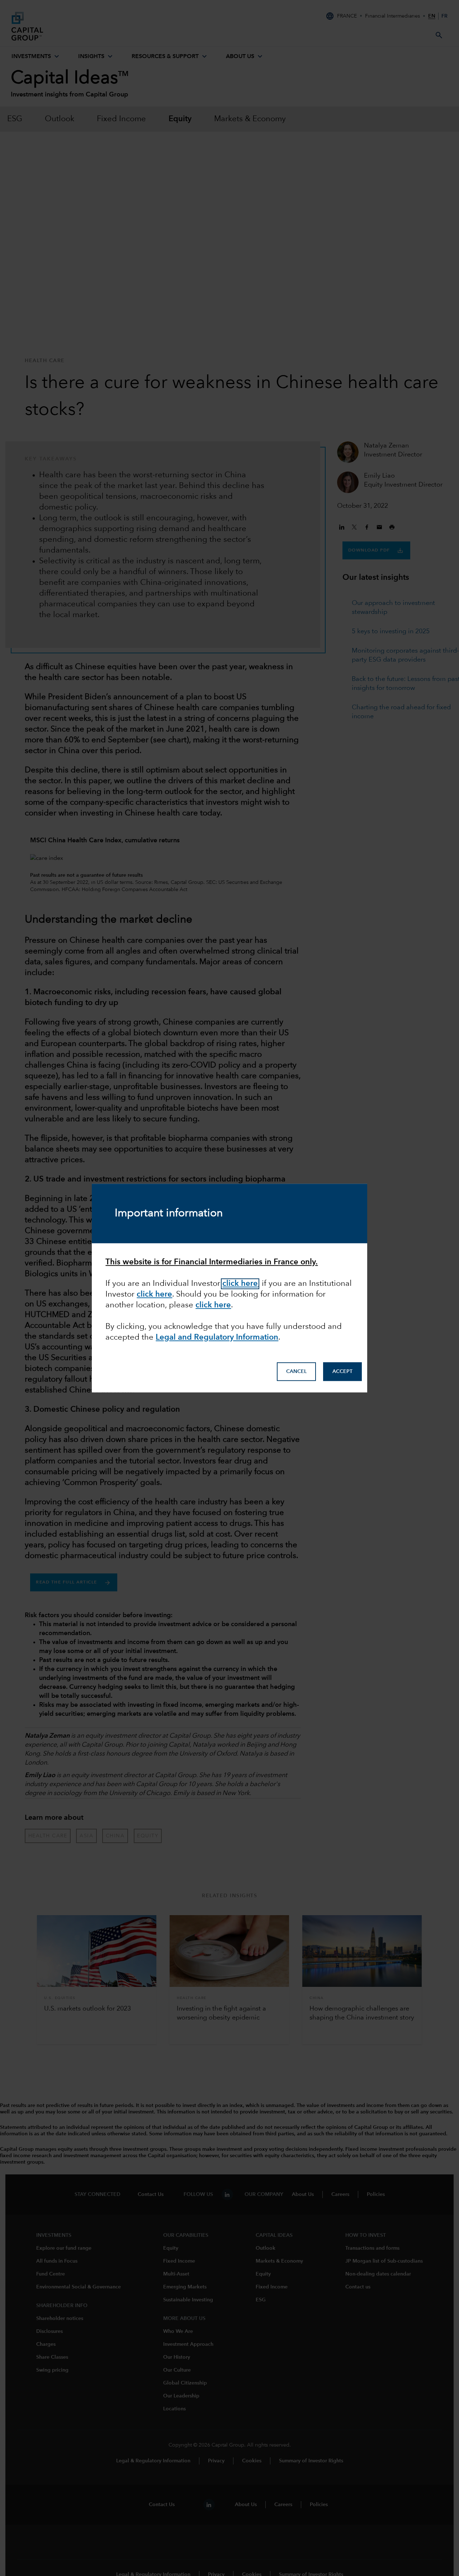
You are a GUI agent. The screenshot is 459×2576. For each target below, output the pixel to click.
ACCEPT (342, 1372)
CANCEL (296, 1372)
